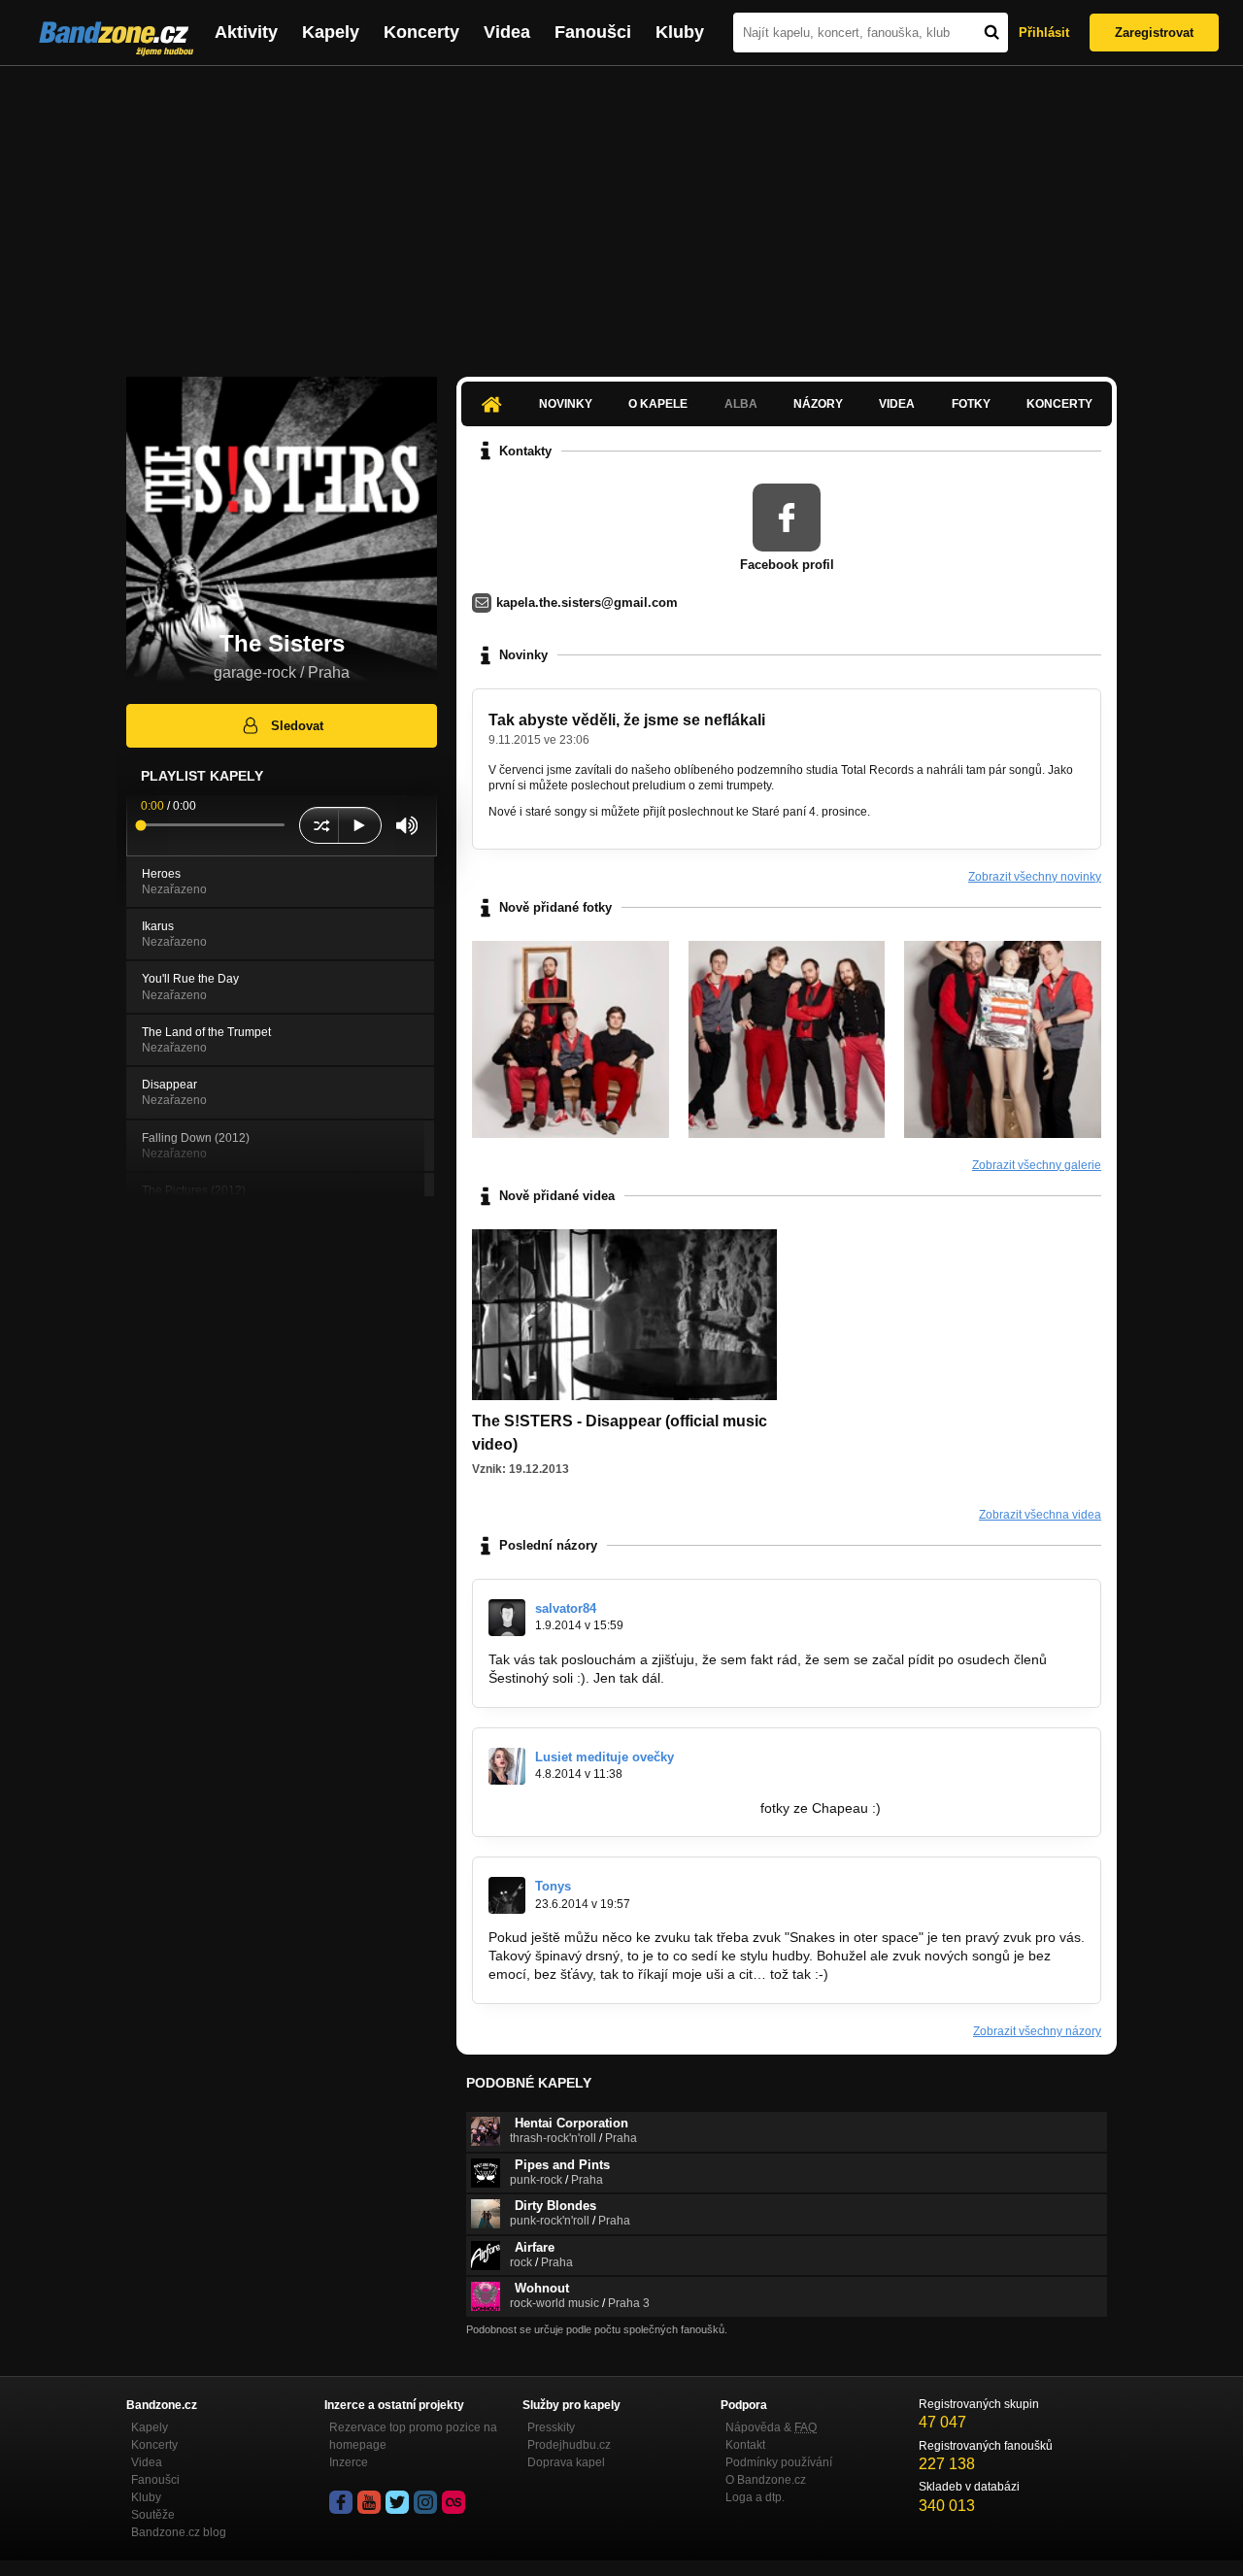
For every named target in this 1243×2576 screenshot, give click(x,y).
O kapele (658, 404)
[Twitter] (397, 2502)
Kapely (331, 32)
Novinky (566, 404)
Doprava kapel (566, 2462)
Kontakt (745, 2445)
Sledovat (297, 726)
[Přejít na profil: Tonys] (507, 1895)
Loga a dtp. (755, 2497)
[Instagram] (425, 2502)
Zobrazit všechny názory (1037, 2031)
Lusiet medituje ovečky (605, 1757)
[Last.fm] (454, 2502)
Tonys (553, 1886)
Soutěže (153, 2515)
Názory (818, 404)
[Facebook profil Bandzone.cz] (341, 2502)
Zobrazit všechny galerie (1037, 1165)
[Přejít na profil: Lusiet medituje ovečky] (507, 1766)
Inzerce (349, 2462)
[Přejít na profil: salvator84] (507, 1618)
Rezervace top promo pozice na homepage (413, 2436)
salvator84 (566, 1608)
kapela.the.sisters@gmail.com (587, 602)
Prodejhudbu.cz (569, 2445)
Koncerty (421, 32)
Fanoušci (593, 32)
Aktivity (246, 32)
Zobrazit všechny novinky (1035, 877)
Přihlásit (1044, 33)
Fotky (971, 404)
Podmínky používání (779, 2462)
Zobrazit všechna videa (1040, 1515)
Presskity (551, 2427)
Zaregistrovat (1154, 33)
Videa (507, 32)
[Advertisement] (621, 212)
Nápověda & (771, 2427)
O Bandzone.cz (766, 2480)
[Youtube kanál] (369, 2502)
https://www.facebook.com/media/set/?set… (622, 1808)
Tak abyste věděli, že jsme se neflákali (627, 720)
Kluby (680, 32)
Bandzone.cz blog (179, 2532)
